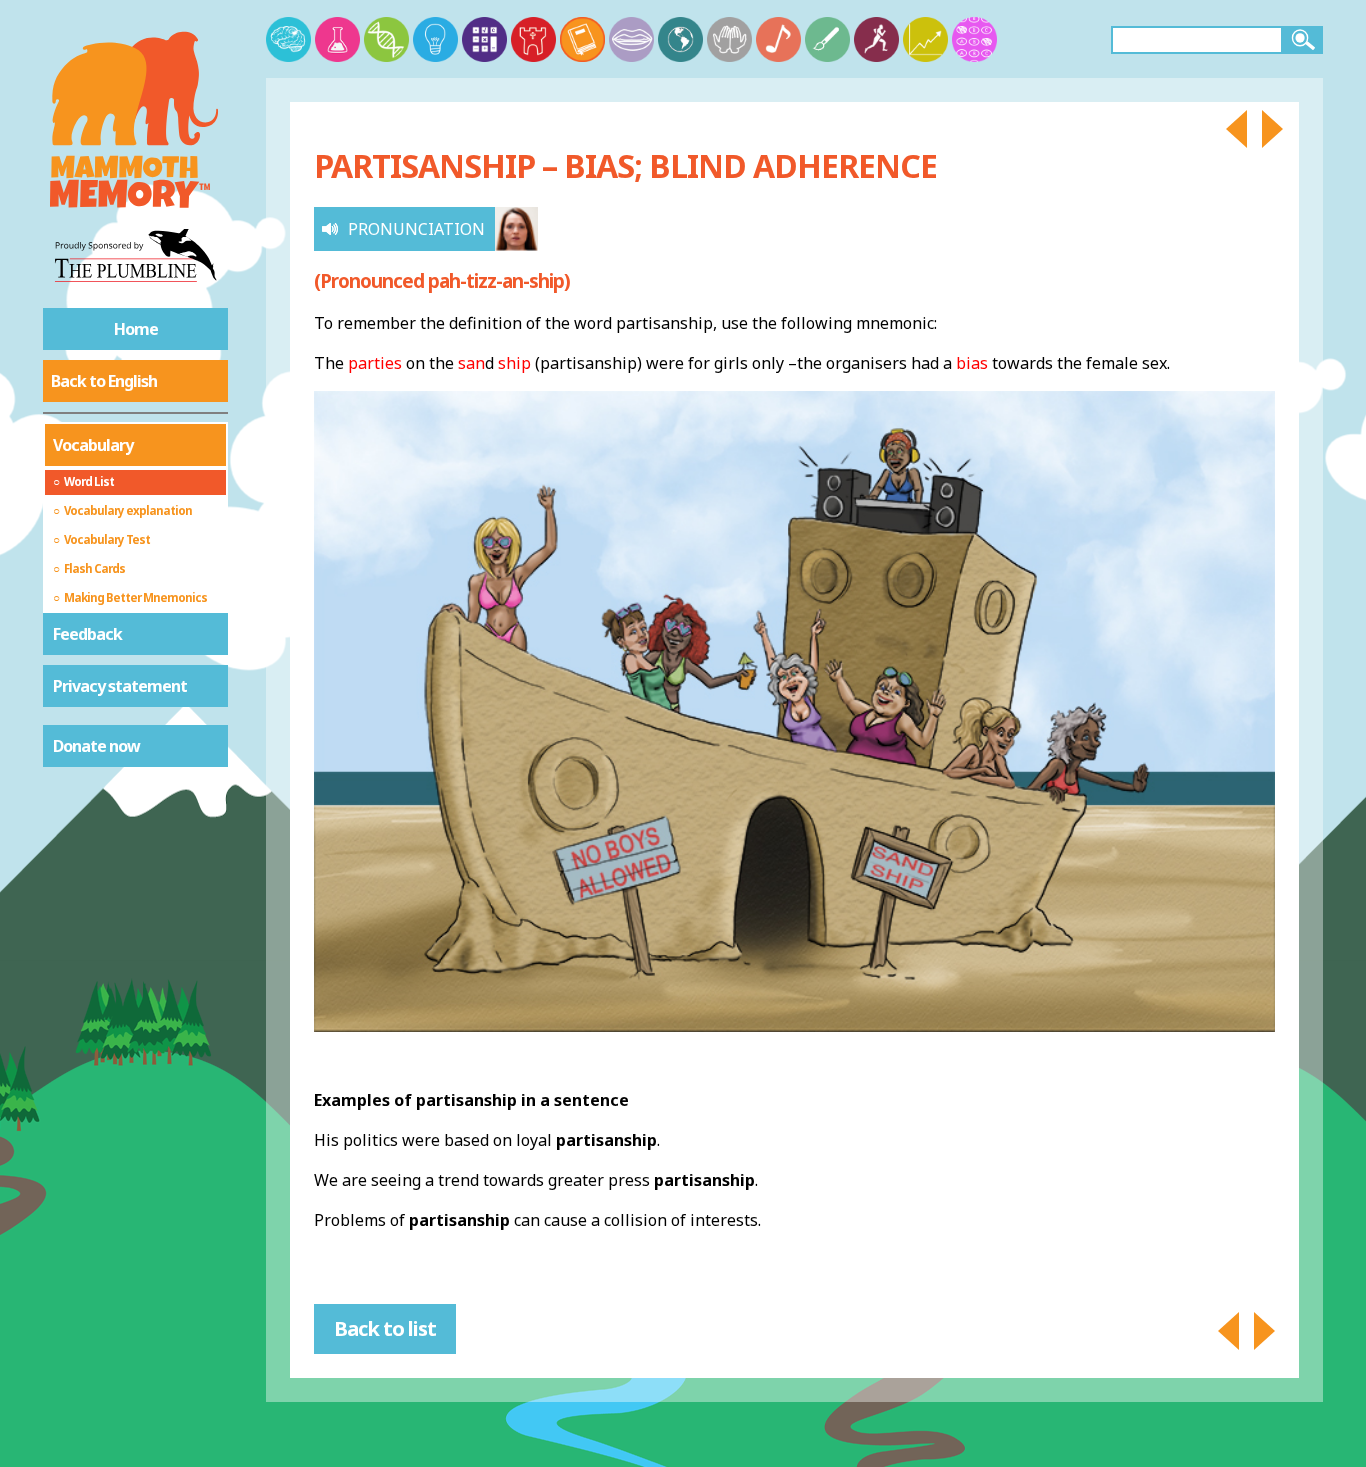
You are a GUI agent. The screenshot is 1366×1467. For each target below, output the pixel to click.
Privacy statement (120, 686)
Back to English (104, 381)
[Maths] (484, 39)
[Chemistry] (337, 39)
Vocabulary (93, 445)
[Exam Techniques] (974, 39)
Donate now (96, 746)
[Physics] (435, 39)
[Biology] (386, 39)
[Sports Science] (876, 39)
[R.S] (729, 39)
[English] (582, 39)
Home (136, 329)
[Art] (827, 39)
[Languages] (631, 39)
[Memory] (288, 39)
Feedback (87, 634)
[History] (533, 39)
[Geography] (680, 39)
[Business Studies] (925, 39)
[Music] (778, 39)
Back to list (385, 1328)
